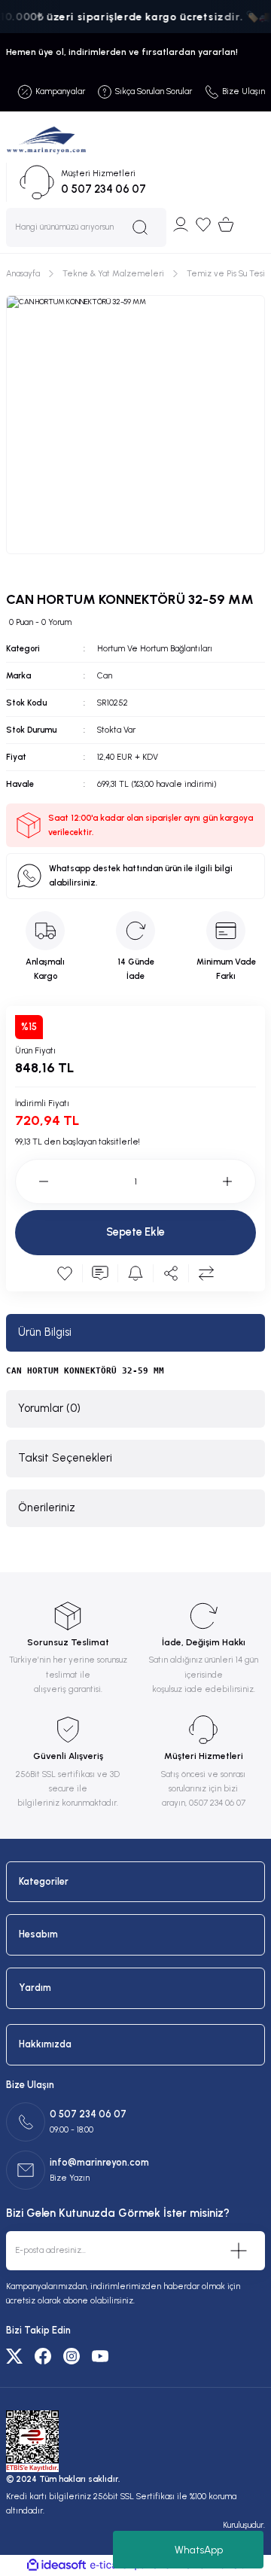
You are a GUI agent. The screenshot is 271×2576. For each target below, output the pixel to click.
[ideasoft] (56, 2565)
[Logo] (46, 140)
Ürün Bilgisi (45, 1332)
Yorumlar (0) (49, 1408)
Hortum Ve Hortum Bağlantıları (155, 649)
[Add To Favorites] (65, 1273)
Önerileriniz (47, 1507)
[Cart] (226, 224)
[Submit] (239, 2251)
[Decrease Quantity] (32, 1181)
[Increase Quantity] (239, 1181)
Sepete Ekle (135, 1232)
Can (105, 676)
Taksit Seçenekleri (65, 1458)
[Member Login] (181, 224)
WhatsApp (199, 2550)
